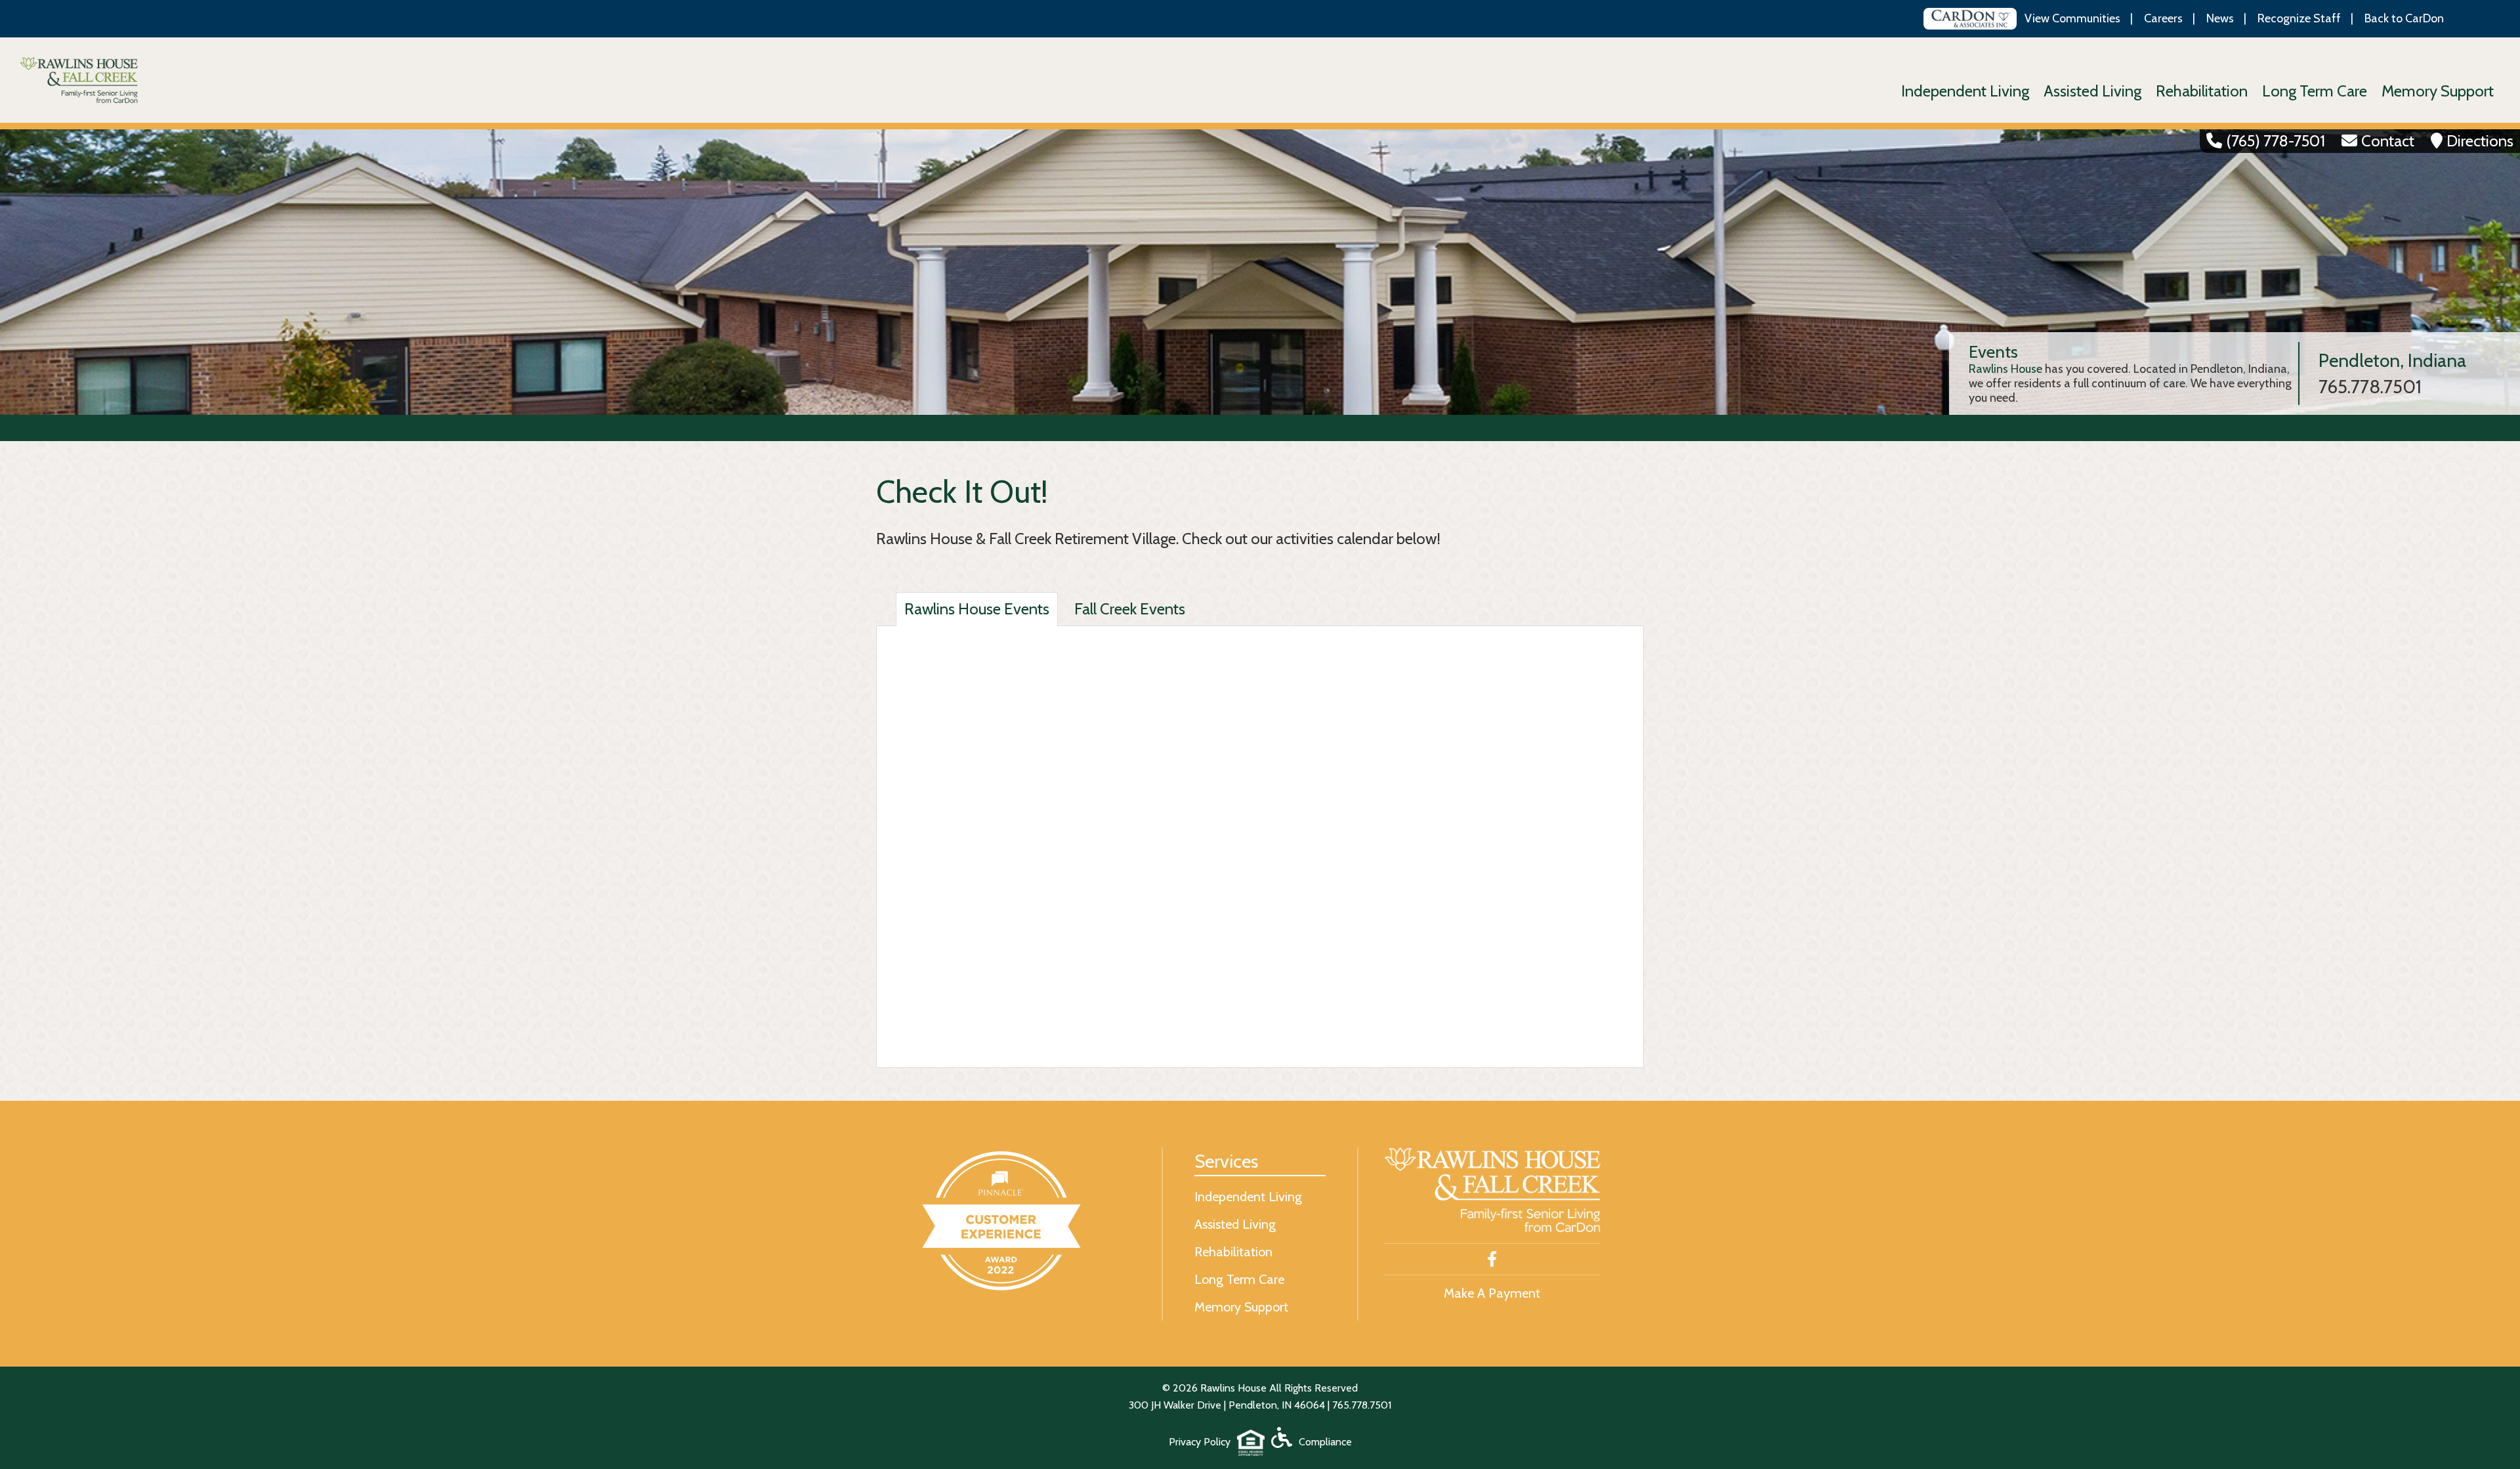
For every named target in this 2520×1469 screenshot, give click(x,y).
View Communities (2072, 18)
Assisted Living (2092, 91)
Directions (2480, 141)
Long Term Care (2315, 91)
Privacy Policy (1200, 1442)
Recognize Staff (2299, 18)
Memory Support (2438, 91)
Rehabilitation (2202, 91)
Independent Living (1965, 91)
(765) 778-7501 (2276, 141)
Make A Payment (1492, 1293)
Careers (2163, 18)
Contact (2388, 141)
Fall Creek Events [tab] (1130, 609)
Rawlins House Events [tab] (977, 609)
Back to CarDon (2404, 18)
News (2220, 18)
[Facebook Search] (1492, 1260)
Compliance (1325, 1442)
